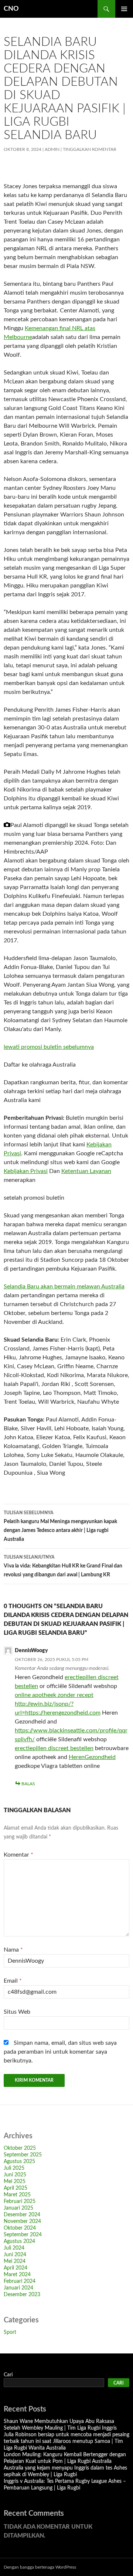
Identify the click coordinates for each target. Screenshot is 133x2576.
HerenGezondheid (92, 1757)
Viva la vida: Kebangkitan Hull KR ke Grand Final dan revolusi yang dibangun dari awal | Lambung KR (63, 1566)
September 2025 (23, 2155)
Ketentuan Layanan (86, 1171)
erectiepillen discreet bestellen (54, 1748)
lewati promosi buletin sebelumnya (49, 1047)
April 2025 (16, 2188)
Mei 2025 (15, 2182)
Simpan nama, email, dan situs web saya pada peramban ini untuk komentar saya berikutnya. (60, 2052)
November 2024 (22, 2221)
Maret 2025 (17, 2195)
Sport (10, 2332)
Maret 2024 (17, 2275)
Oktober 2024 (20, 2228)
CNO (11, 9)
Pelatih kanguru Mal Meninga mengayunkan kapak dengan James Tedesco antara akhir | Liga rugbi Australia (60, 1526)
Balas (28, 1784)
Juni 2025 (15, 2175)
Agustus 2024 (19, 2241)
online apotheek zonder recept (54, 1695)
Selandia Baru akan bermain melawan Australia (64, 1287)
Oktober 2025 (20, 2148)
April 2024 (16, 2268)
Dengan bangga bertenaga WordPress (40, 2567)
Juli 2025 (14, 2168)
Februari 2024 (20, 2281)
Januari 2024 (18, 2288)
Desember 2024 (22, 2215)
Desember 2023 (22, 2295)
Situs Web (17, 2012)
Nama (13, 1950)
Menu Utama (124, 9)
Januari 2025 (18, 2208)
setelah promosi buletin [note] (34, 1198)
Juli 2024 (14, 2248)
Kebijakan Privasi (26, 1171)
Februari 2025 (20, 2202)
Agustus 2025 (19, 2162)
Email (13, 1981)
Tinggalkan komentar (90, 149)
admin (52, 149)
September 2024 (23, 2235)
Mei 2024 (15, 2261)
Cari (8, 2375)
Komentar (18, 1855)
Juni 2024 (15, 2255)
